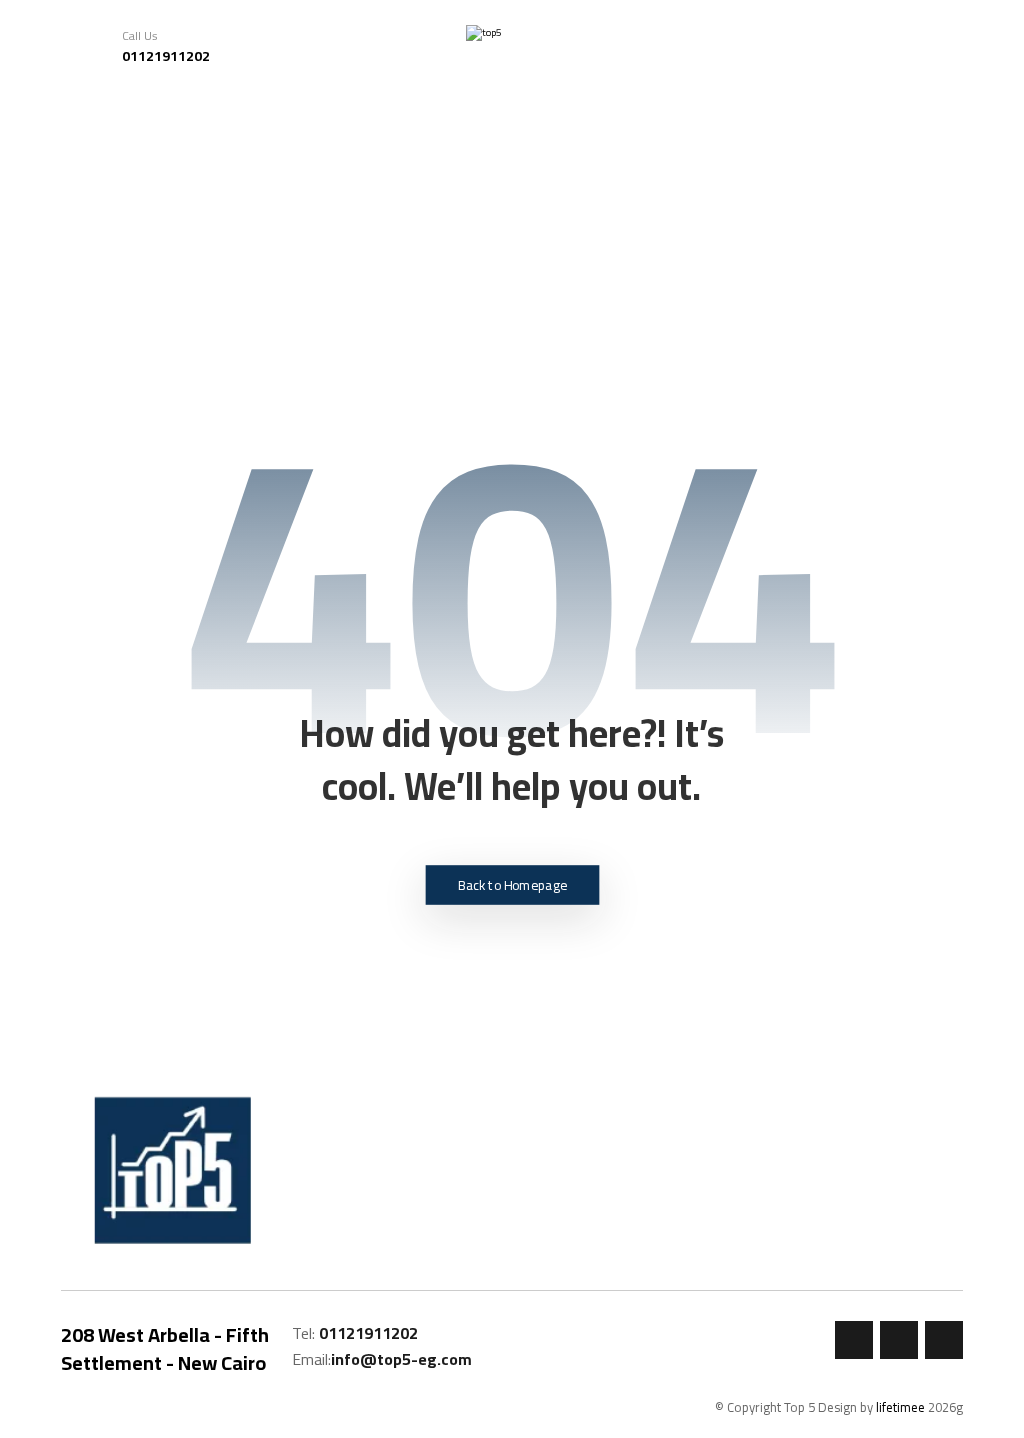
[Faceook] (854, 1340)
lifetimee (900, 1407)
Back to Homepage (512, 885)
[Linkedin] (944, 1340)
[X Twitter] (899, 1340)
